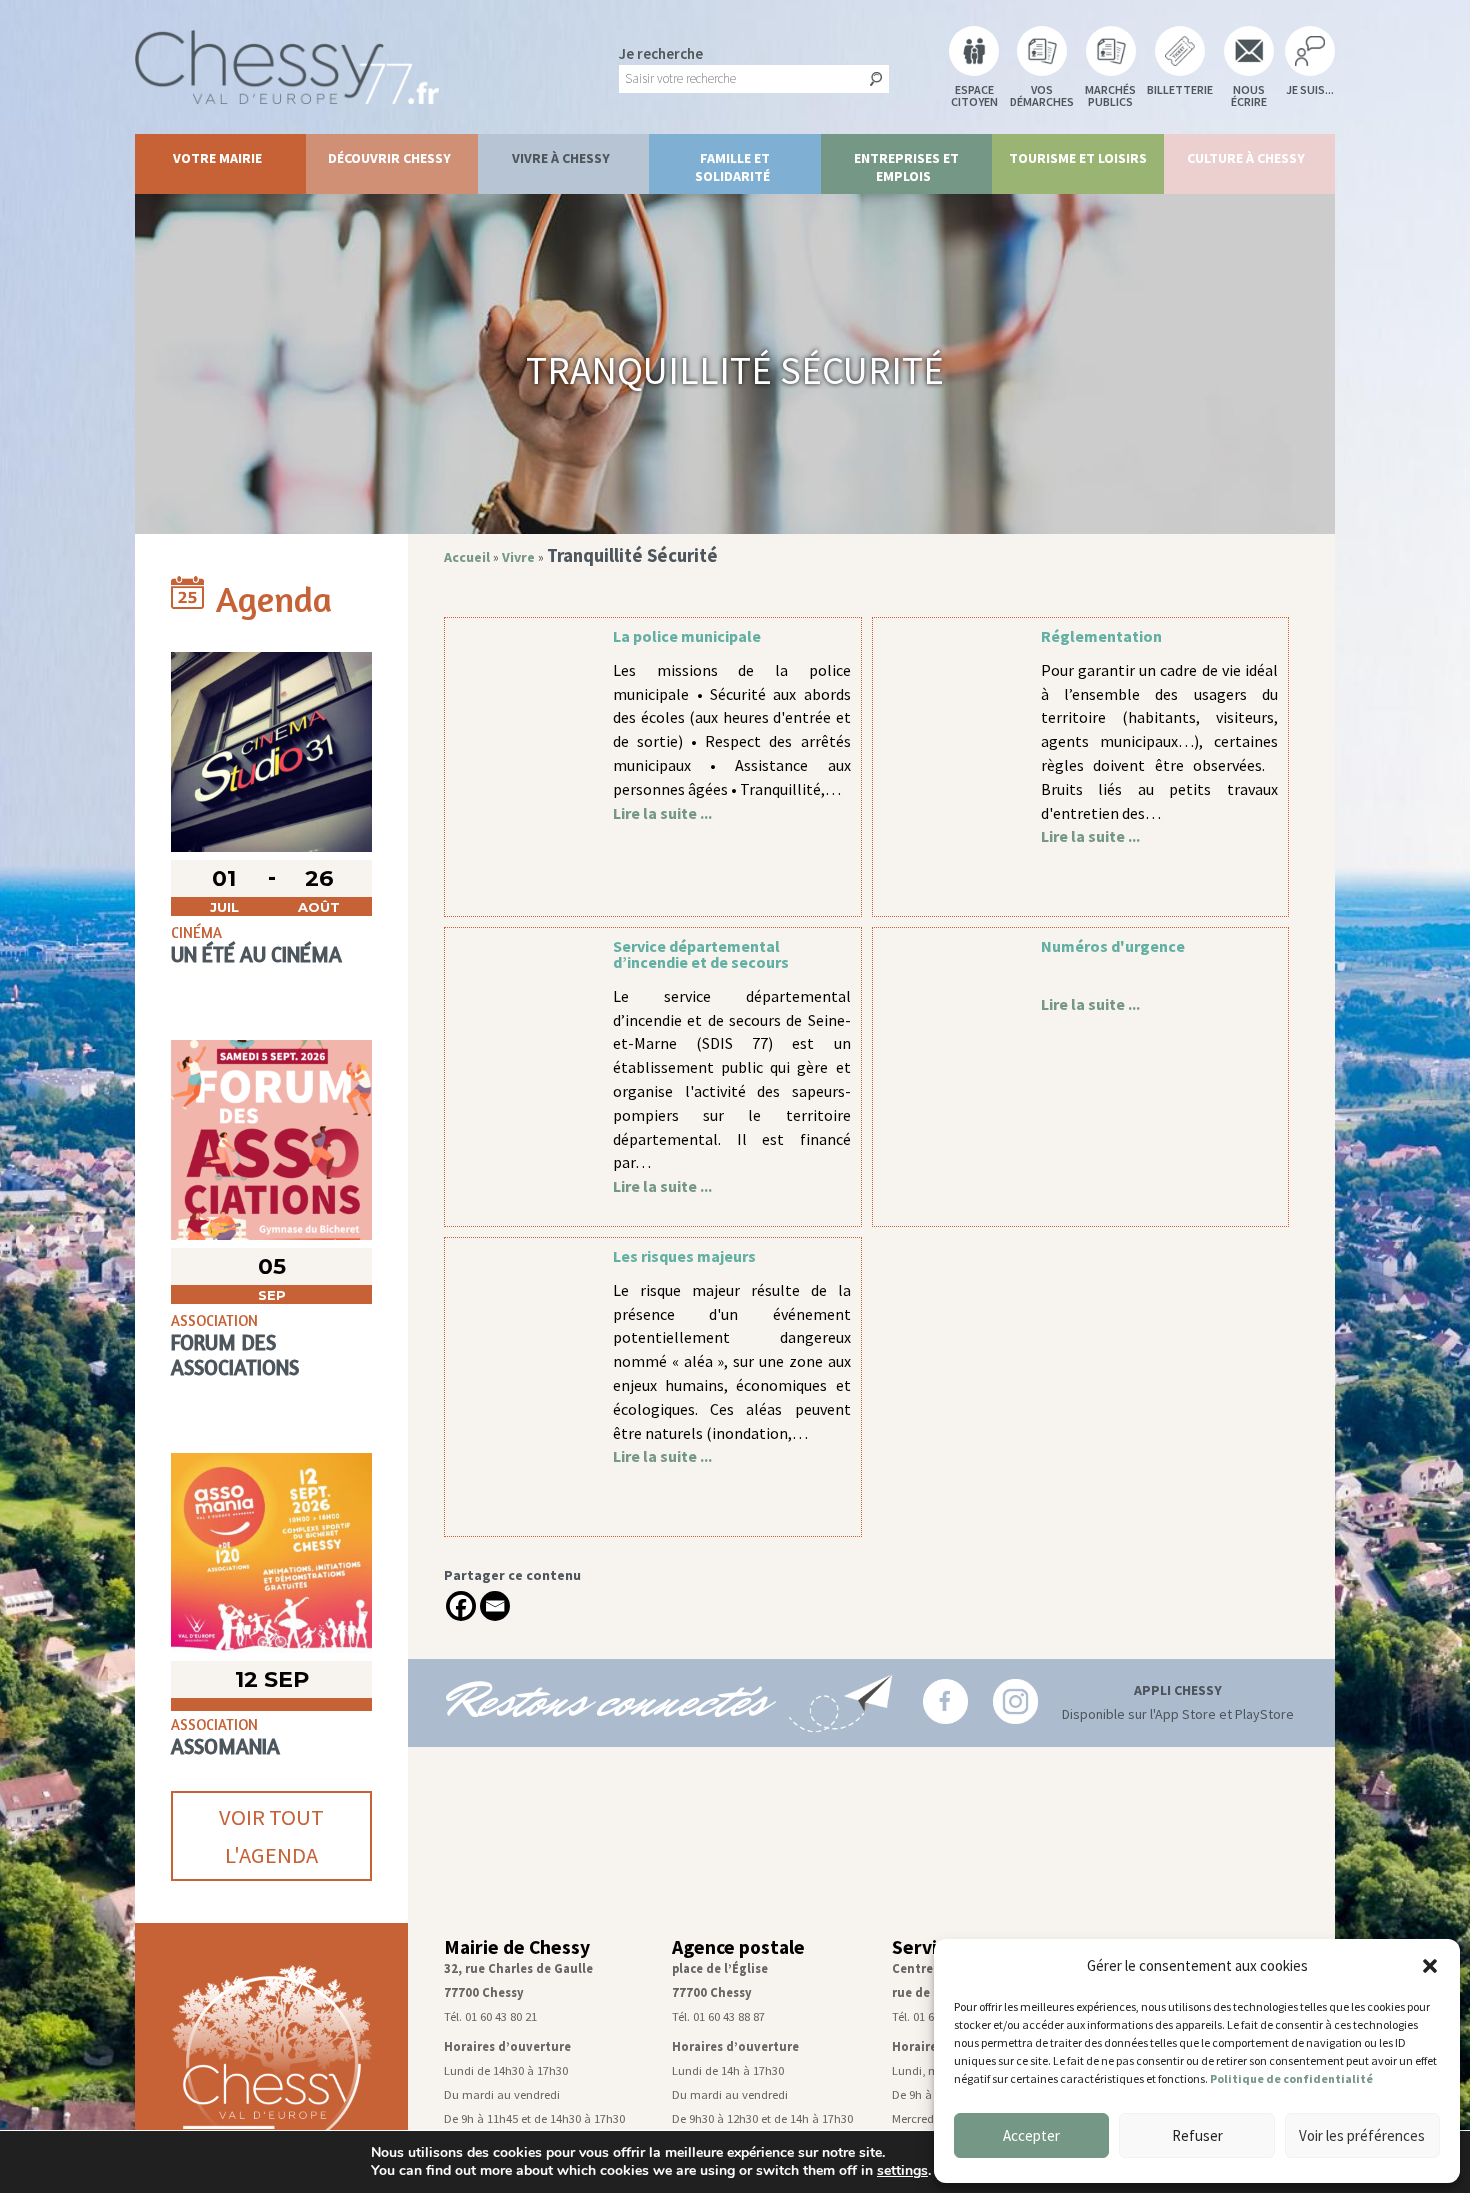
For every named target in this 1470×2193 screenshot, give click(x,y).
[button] (1430, 1966)
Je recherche (661, 53)
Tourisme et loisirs (1078, 158)
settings (902, 2171)
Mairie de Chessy (517, 1947)
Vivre (518, 557)
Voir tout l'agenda (271, 1836)
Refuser (1197, 2135)
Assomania (225, 1746)
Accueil (467, 557)
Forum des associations (235, 1355)
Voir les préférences (1362, 2135)
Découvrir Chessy (389, 158)
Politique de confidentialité (1291, 2078)
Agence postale (738, 1947)
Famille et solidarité (733, 167)
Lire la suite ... (662, 813)
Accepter (1031, 2135)
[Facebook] (461, 1606)
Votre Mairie (217, 158)
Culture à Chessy (1246, 158)
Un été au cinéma (256, 954)
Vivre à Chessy (561, 158)
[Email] (495, 1606)
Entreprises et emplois (906, 167)
